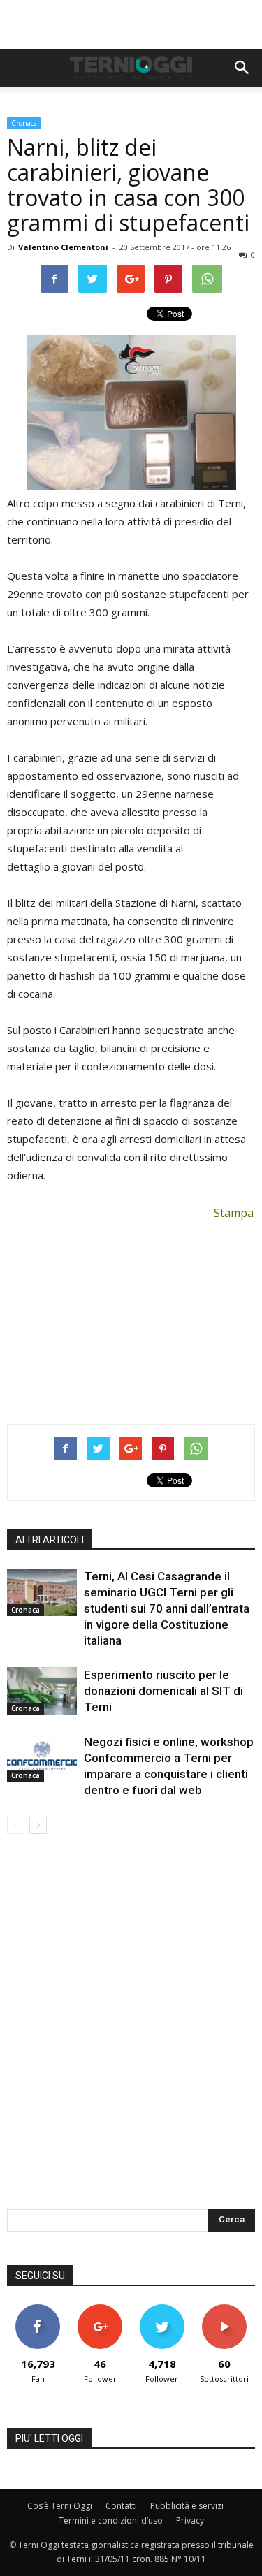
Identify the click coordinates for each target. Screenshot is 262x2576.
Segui (100, 2309)
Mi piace (38, 2309)
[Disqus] (131, 2031)
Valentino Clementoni (63, 247)
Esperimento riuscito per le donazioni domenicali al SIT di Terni (163, 1691)
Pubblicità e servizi (187, 2506)
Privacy (190, 2520)
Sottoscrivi (224, 2309)
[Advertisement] (131, 24)
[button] (242, 68)
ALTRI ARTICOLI (50, 1540)
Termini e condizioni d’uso (111, 2520)
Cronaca (24, 123)
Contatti (121, 2506)
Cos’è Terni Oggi (60, 2506)
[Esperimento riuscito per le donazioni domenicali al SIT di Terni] (42, 1691)
